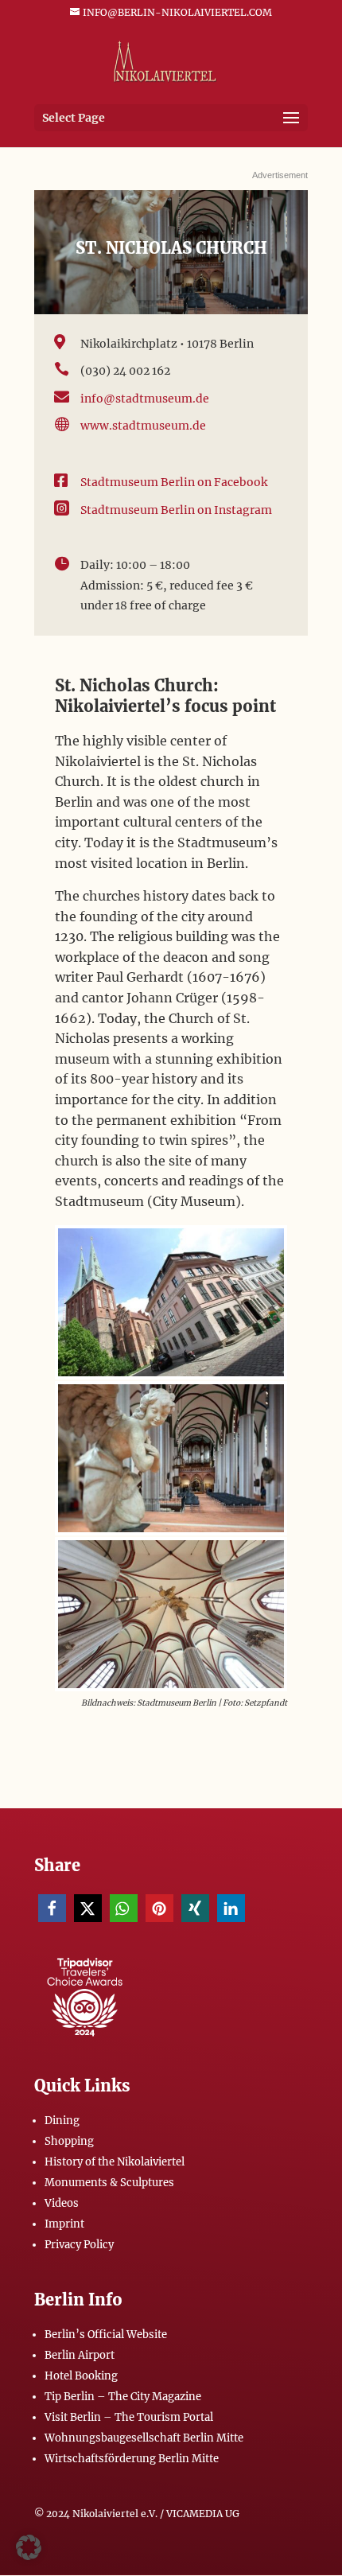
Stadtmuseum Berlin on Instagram (176, 510)
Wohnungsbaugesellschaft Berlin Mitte (144, 2438)
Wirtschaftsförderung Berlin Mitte (132, 2459)
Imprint (64, 2224)
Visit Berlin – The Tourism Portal (129, 2417)
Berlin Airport (80, 2355)
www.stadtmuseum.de (143, 426)
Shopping (69, 2141)
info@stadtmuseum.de (145, 399)
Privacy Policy (79, 2245)
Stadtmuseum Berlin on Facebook (174, 482)
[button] (52, 1908)
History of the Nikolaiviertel (115, 2162)
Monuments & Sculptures (109, 2183)
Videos (62, 2203)
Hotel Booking (81, 2376)
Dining (62, 2121)
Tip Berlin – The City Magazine (123, 2397)
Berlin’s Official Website (106, 2335)
